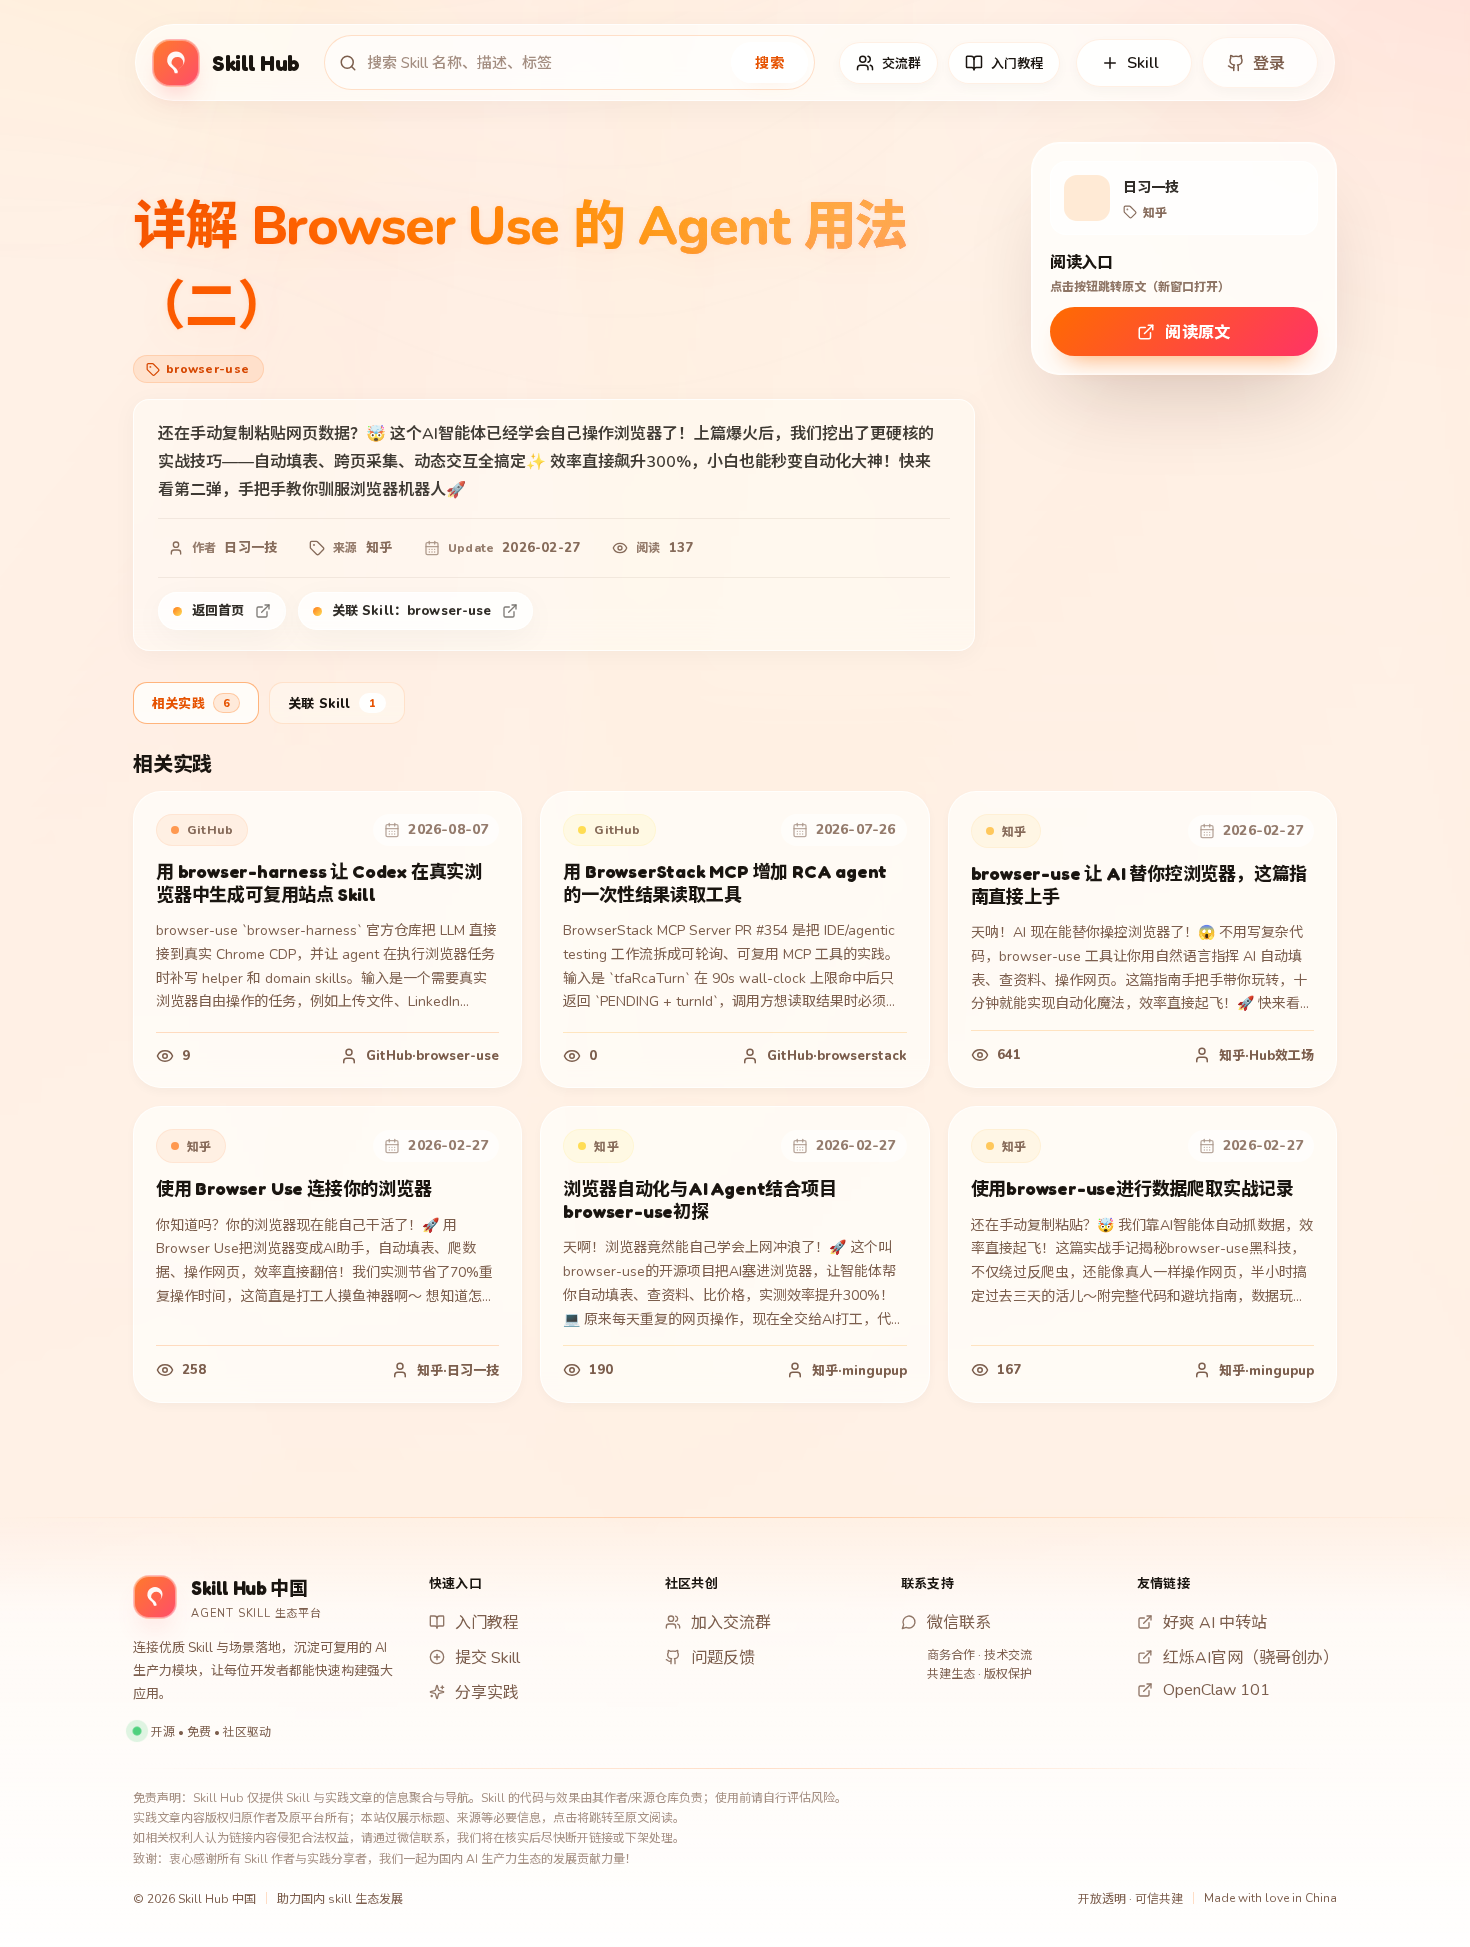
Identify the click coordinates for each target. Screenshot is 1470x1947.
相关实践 (191, 704)
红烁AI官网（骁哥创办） (1250, 1658)
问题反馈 (723, 1658)
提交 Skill (487, 1658)
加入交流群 (731, 1623)
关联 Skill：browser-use (412, 611)
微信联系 (959, 1623)
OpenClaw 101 (1216, 1690)
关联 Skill (332, 704)
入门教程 (487, 1623)
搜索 (769, 63)
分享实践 (487, 1693)
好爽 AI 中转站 (1215, 1623)
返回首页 (218, 611)
